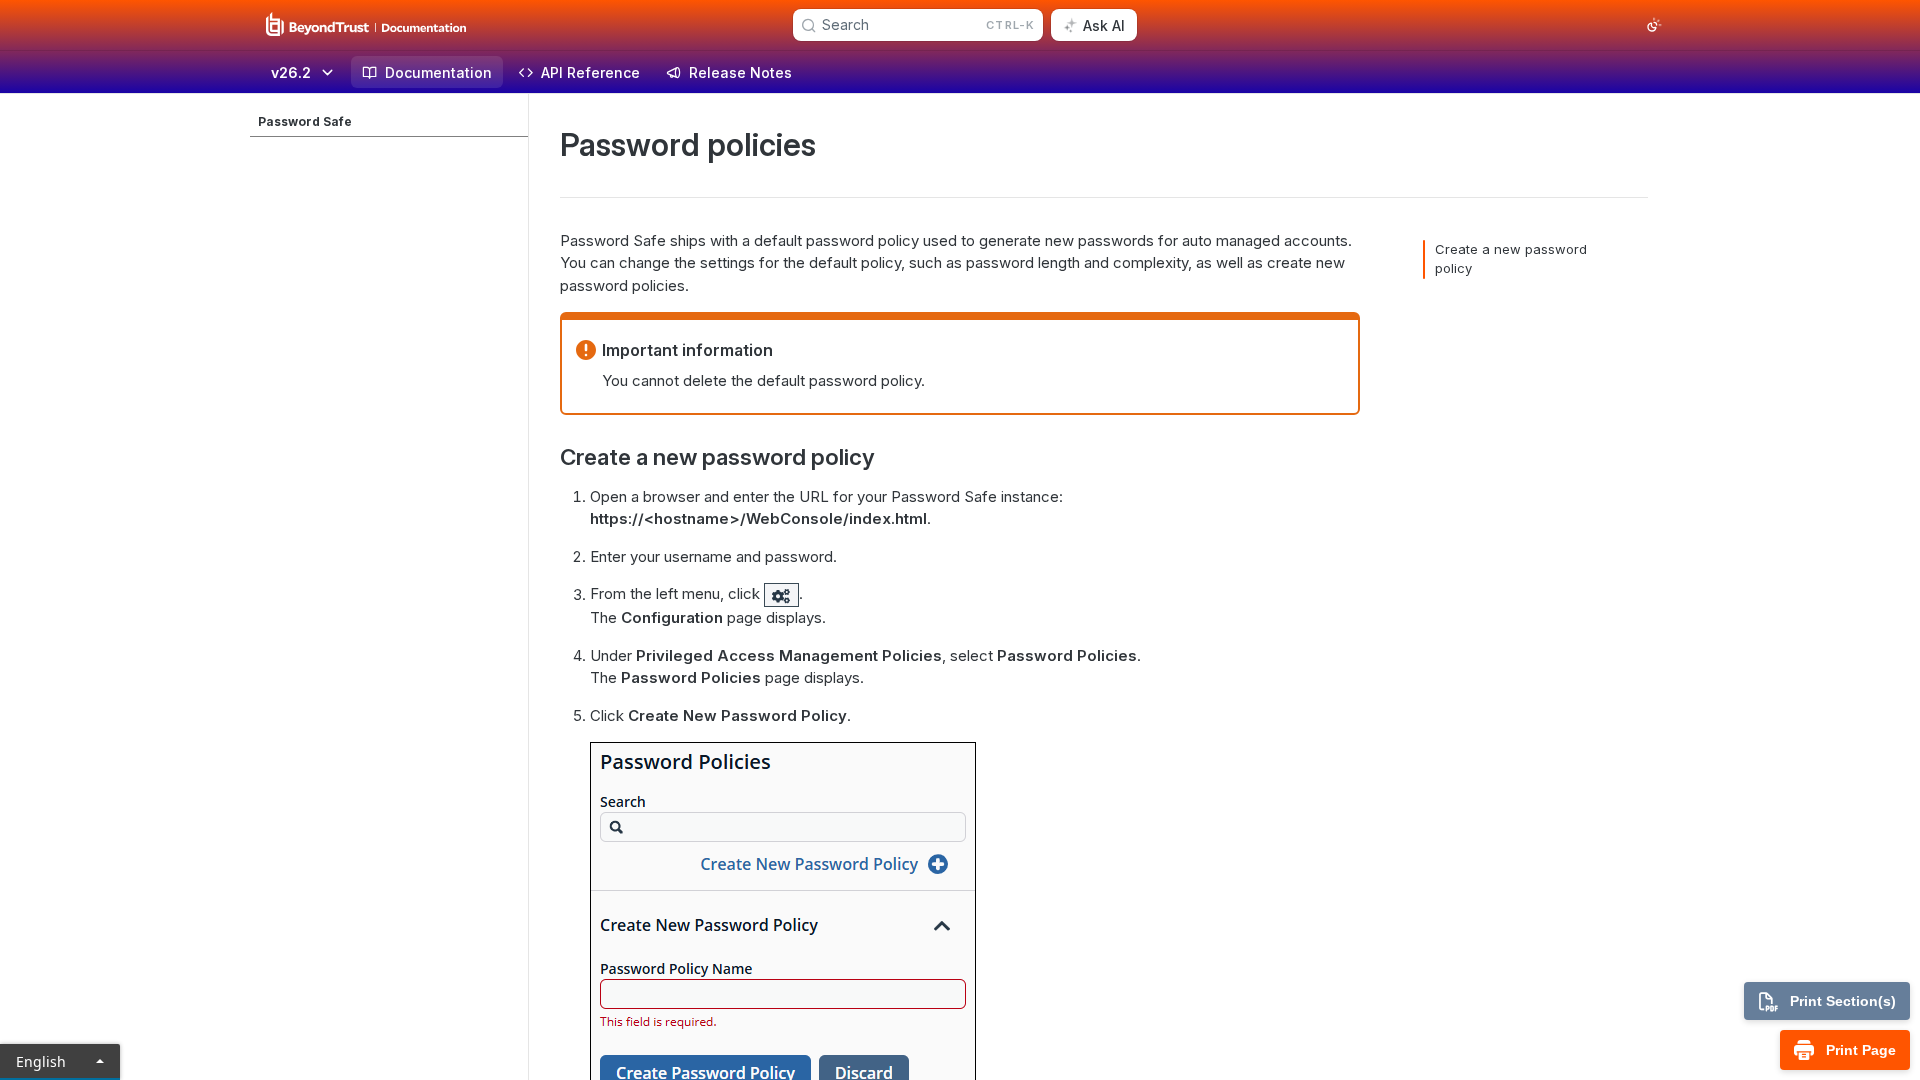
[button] (781, 594)
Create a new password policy (1511, 259)
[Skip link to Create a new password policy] (546, 457)
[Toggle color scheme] (1654, 25)
